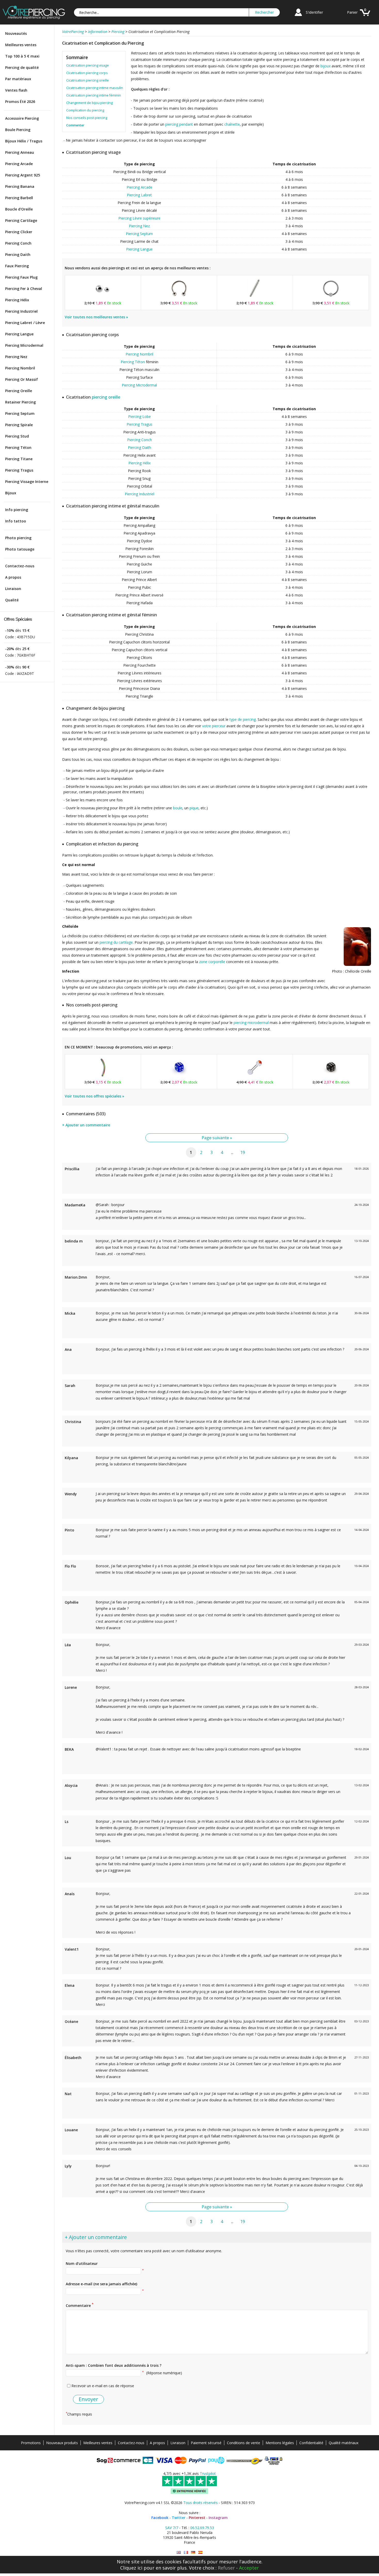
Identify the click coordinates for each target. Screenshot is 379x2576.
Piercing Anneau (20, 152)
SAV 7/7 (172, 2528)
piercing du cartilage (116, 942)
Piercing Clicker (19, 232)
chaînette (232, 124)
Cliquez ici (131, 2568)
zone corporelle (212, 962)
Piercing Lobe (139, 417)
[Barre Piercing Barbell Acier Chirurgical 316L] (255, 298)
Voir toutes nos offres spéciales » (94, 1096)
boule (178, 808)
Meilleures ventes (21, 45)
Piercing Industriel (21, 311)
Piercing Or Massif (22, 379)
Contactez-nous (20, 566)
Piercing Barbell (19, 198)
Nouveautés (16, 33)
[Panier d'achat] (365, 17)
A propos (13, 577)
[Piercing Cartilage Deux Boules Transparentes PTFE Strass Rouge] (255, 1077)
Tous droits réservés (200, 2503)
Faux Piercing (17, 266)
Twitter (179, 2518)
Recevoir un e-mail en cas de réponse (103, 2386)
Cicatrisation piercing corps (87, 73)
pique (194, 808)
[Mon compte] (298, 17)
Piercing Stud (17, 436)
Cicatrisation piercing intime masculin (95, 88)
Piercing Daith (18, 255)
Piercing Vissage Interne (27, 482)
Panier (352, 12)
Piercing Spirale (19, 425)
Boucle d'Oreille (19, 209)
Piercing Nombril (20, 368)
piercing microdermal (251, 1023)
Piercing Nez (16, 357)
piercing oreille (106, 397)
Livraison (13, 589)
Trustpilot (208, 2473)
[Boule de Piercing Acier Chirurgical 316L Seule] (103, 298)
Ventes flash (16, 90)
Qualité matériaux (344, 2443)
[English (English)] (179, 2552)
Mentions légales (280, 2443)
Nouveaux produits (62, 2443)
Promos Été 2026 (20, 102)
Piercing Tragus (19, 470)
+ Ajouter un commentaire (86, 1125)
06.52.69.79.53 (202, 2528)
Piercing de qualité (22, 67)
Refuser (226, 2568)
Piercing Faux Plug (21, 277)
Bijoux (11, 493)
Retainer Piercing (20, 402)
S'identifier (314, 12)
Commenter (75, 125)
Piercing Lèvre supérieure (139, 218)
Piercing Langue (19, 334)
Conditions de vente (244, 2443)
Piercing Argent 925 (23, 175)
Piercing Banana (20, 186)
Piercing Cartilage (21, 220)
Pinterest (197, 2518)
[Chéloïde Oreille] (357, 965)
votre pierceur (214, 726)
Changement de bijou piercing (89, 103)
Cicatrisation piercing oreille (88, 80)
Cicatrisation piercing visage (88, 65)
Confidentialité (311, 2443)
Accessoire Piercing (22, 118)
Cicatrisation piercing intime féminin (94, 95)
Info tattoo (16, 521)
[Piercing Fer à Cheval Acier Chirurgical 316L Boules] (179, 298)
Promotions (31, 2443)
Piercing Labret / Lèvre (25, 323)
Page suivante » (217, 1138)
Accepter (249, 2568)
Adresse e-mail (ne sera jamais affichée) (101, 2284)
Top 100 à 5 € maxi (22, 56)
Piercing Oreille (19, 391)
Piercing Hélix (17, 300)
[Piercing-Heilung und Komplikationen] (193, 2552)
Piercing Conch (18, 243)
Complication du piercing (85, 110)
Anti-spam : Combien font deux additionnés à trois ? (114, 2365)
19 (243, 1152)
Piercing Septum (20, 413)
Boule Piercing (18, 130)
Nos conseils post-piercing (87, 118)
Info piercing (17, 510)
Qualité (12, 600)
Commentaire (80, 2305)
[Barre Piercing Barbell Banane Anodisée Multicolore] (103, 1077)
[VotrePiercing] (34, 18)
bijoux (326, 66)
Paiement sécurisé (206, 2443)
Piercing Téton (18, 447)
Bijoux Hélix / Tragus (24, 141)
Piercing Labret (139, 195)
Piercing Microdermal (24, 345)
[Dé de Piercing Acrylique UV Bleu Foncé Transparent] (179, 1077)
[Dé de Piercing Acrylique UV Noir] (331, 1077)
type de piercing (243, 719)
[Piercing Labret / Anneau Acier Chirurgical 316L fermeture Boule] (331, 298)
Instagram (218, 2518)
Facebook (160, 2518)
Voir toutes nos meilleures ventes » (96, 317)
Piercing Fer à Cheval (24, 289)
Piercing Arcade (19, 164)
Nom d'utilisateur (82, 2263)
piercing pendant (179, 124)
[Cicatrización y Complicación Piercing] (200, 2552)
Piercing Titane (19, 459)
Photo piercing (18, 538)
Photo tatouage (20, 549)
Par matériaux (18, 79)
